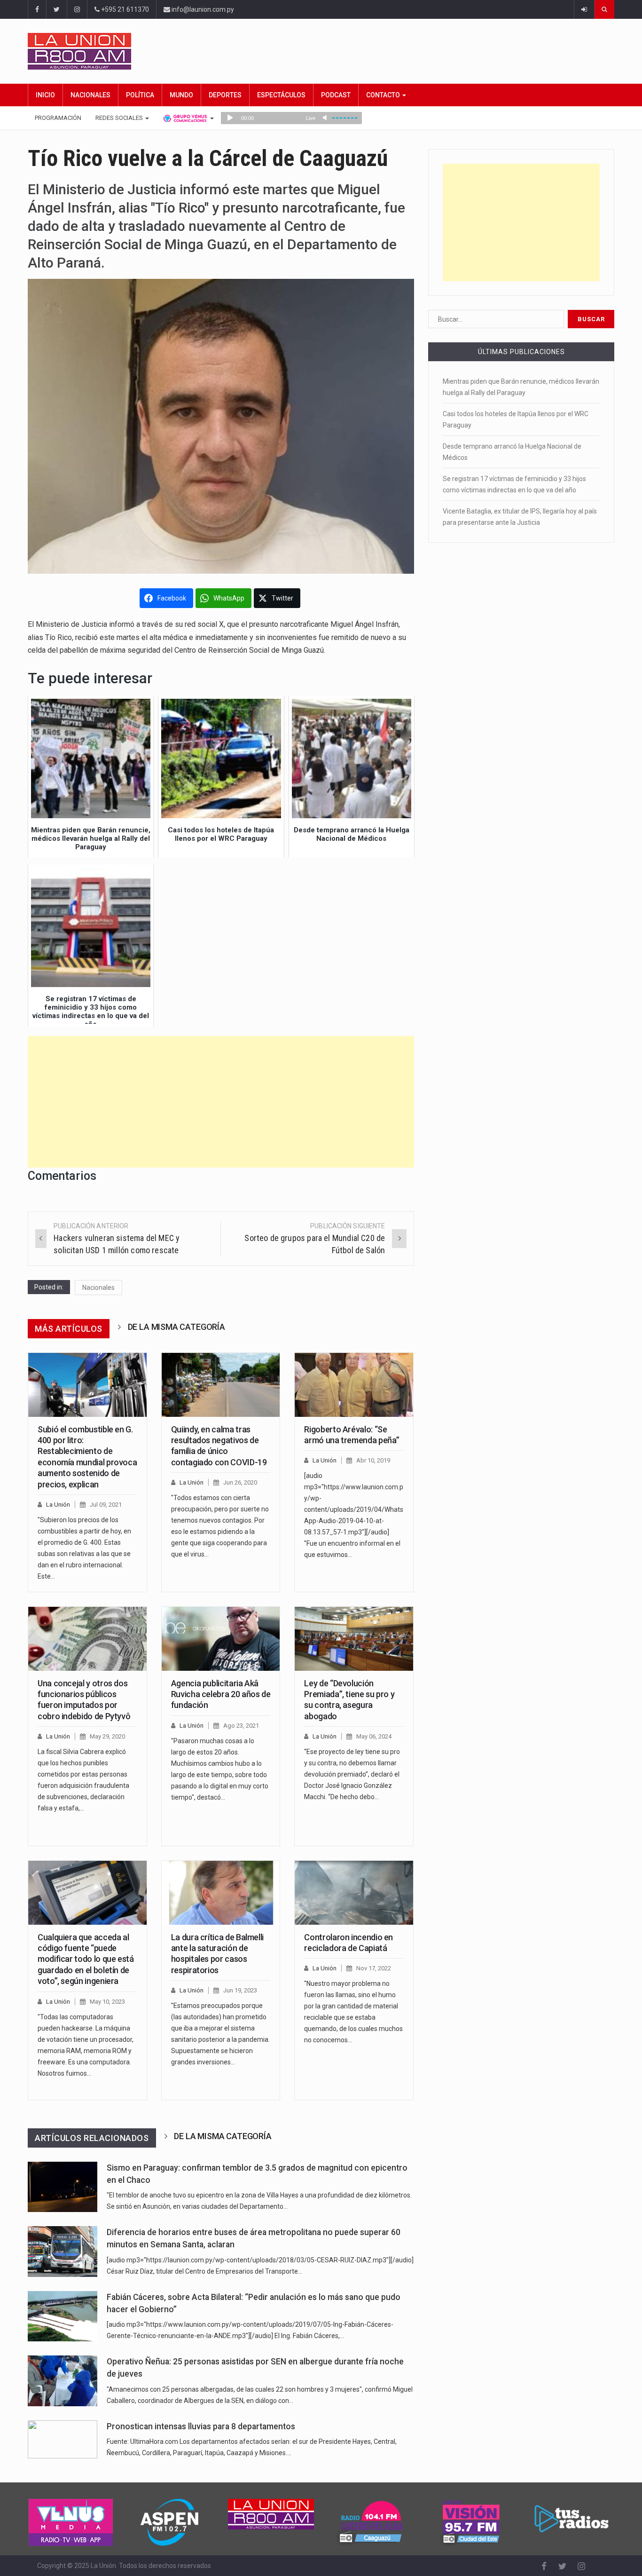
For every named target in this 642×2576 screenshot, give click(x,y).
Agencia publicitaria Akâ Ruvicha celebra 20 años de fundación (221, 1694)
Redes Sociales (120, 118)
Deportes (225, 95)
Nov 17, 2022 (374, 1968)
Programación (58, 118)
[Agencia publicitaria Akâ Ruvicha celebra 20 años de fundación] (221, 1639)
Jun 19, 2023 (240, 1990)
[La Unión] (321, 51)
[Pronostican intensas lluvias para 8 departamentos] (63, 2439)
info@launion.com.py (202, 9)
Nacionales (90, 95)
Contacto (384, 95)
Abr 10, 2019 (373, 1460)
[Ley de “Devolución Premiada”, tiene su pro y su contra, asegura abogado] (354, 1639)
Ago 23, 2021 (241, 1726)
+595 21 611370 (124, 9)
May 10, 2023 (107, 2002)
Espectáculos (281, 95)
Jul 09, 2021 (106, 1505)
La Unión (58, 1505)
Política (140, 95)
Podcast (336, 95)
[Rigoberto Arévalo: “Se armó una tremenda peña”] (354, 1385)
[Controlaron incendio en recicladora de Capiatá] (354, 1893)
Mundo (181, 95)
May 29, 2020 (107, 1736)
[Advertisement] (221, 1102)
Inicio (45, 95)
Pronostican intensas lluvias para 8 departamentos (201, 2426)
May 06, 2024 (374, 1736)
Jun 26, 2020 (240, 1482)
